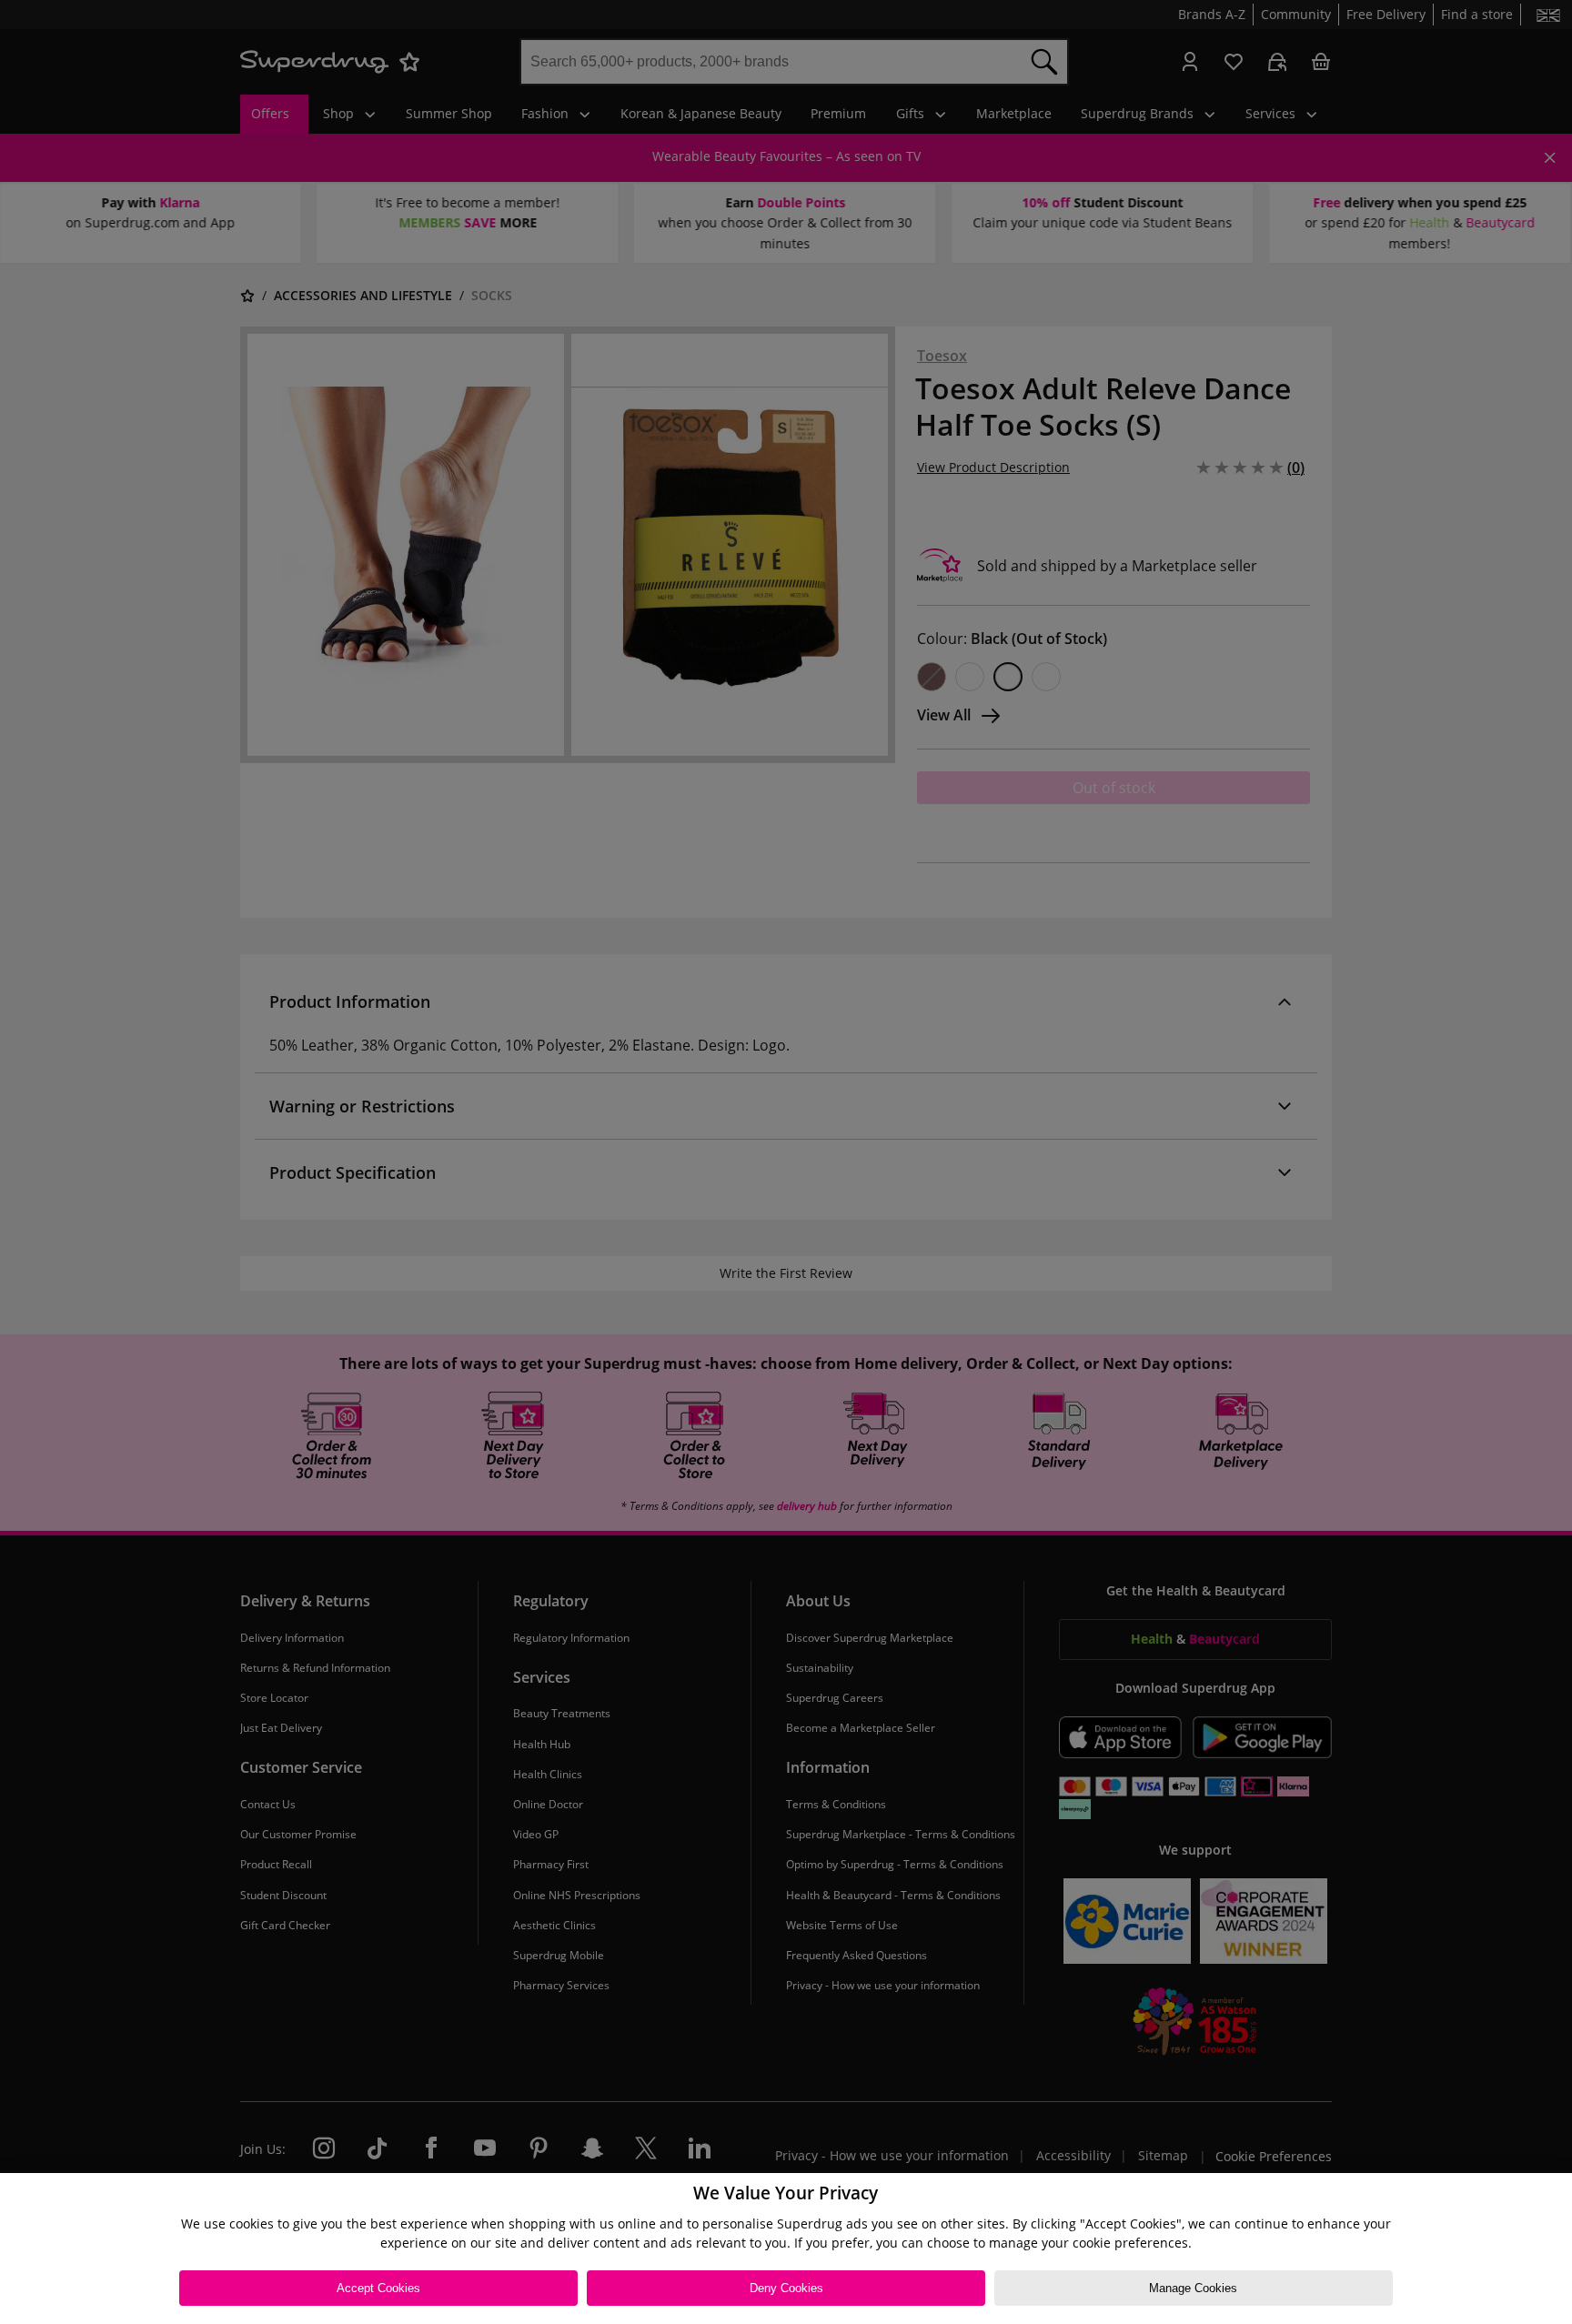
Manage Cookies (1193, 2288)
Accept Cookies (378, 2288)
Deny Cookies (786, 2288)
